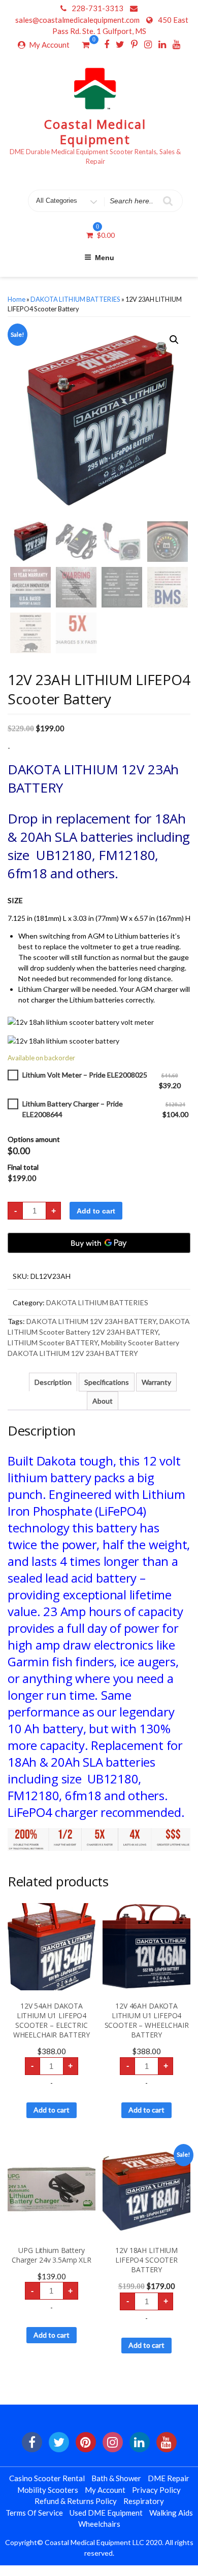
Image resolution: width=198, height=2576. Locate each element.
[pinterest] (86, 2442)
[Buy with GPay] (99, 1243)
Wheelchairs (99, 2524)
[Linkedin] (162, 44)
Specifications (107, 1382)
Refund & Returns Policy (76, 2501)
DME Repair (169, 2478)
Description (53, 1382)
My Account (49, 45)
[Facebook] (107, 44)
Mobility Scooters (48, 2490)
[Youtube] (176, 44)
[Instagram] (148, 44)
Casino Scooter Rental (47, 2478)
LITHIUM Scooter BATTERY (53, 1343)
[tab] (53, 1382)
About (103, 1401)
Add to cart (96, 1211)
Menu (105, 258)
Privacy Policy (156, 2490)
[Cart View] (86, 46)
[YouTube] (167, 2442)
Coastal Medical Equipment (95, 132)
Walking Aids (171, 2513)
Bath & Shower (116, 2478)
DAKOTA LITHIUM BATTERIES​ (75, 299)
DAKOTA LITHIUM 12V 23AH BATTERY (91, 1321)
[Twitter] (120, 44)
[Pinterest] (134, 44)
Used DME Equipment (106, 2513)
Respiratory (144, 2501)
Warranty (156, 1382)
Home (16, 299)
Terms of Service (34, 2513)
